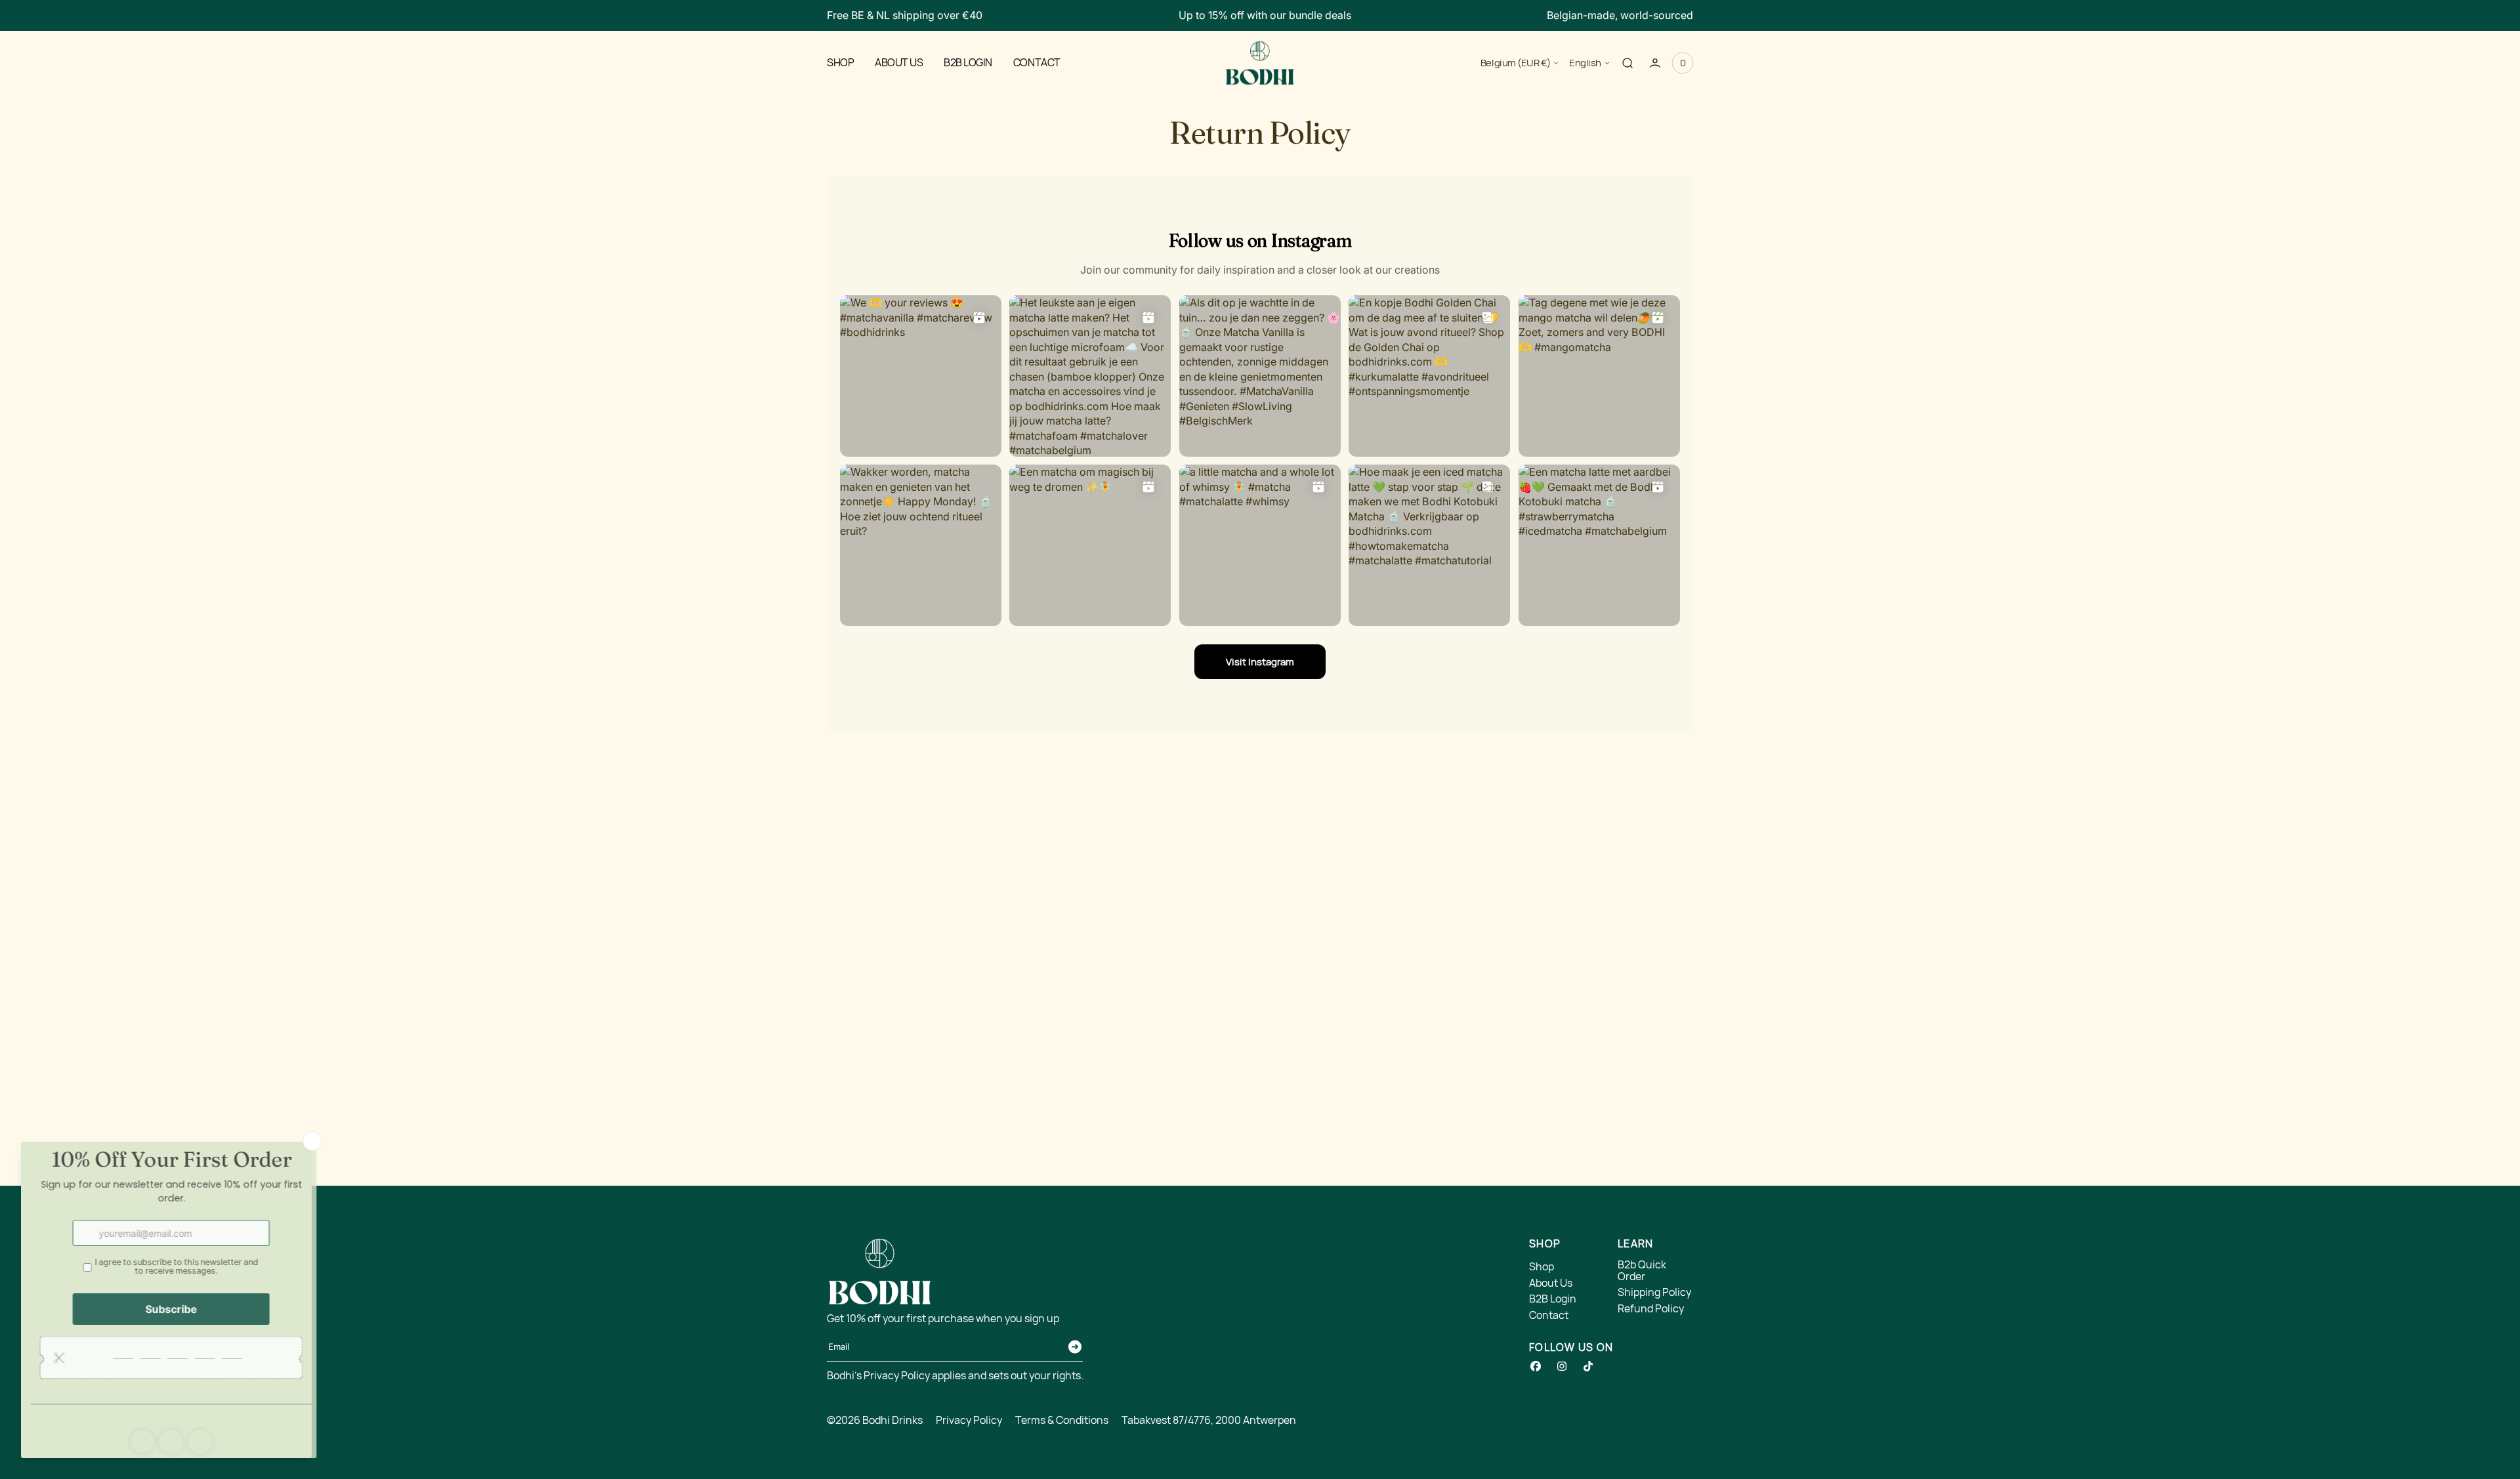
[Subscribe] (1075, 1347)
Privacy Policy (969, 1421)
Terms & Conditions (1062, 1421)
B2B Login (1553, 1299)
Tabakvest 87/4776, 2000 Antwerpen (1209, 1421)
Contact (1549, 1316)
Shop (1542, 1267)
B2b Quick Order (1642, 1271)
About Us (1551, 1283)
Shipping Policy (1654, 1293)
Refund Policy (1651, 1309)
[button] (1627, 62)
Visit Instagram (1260, 662)
